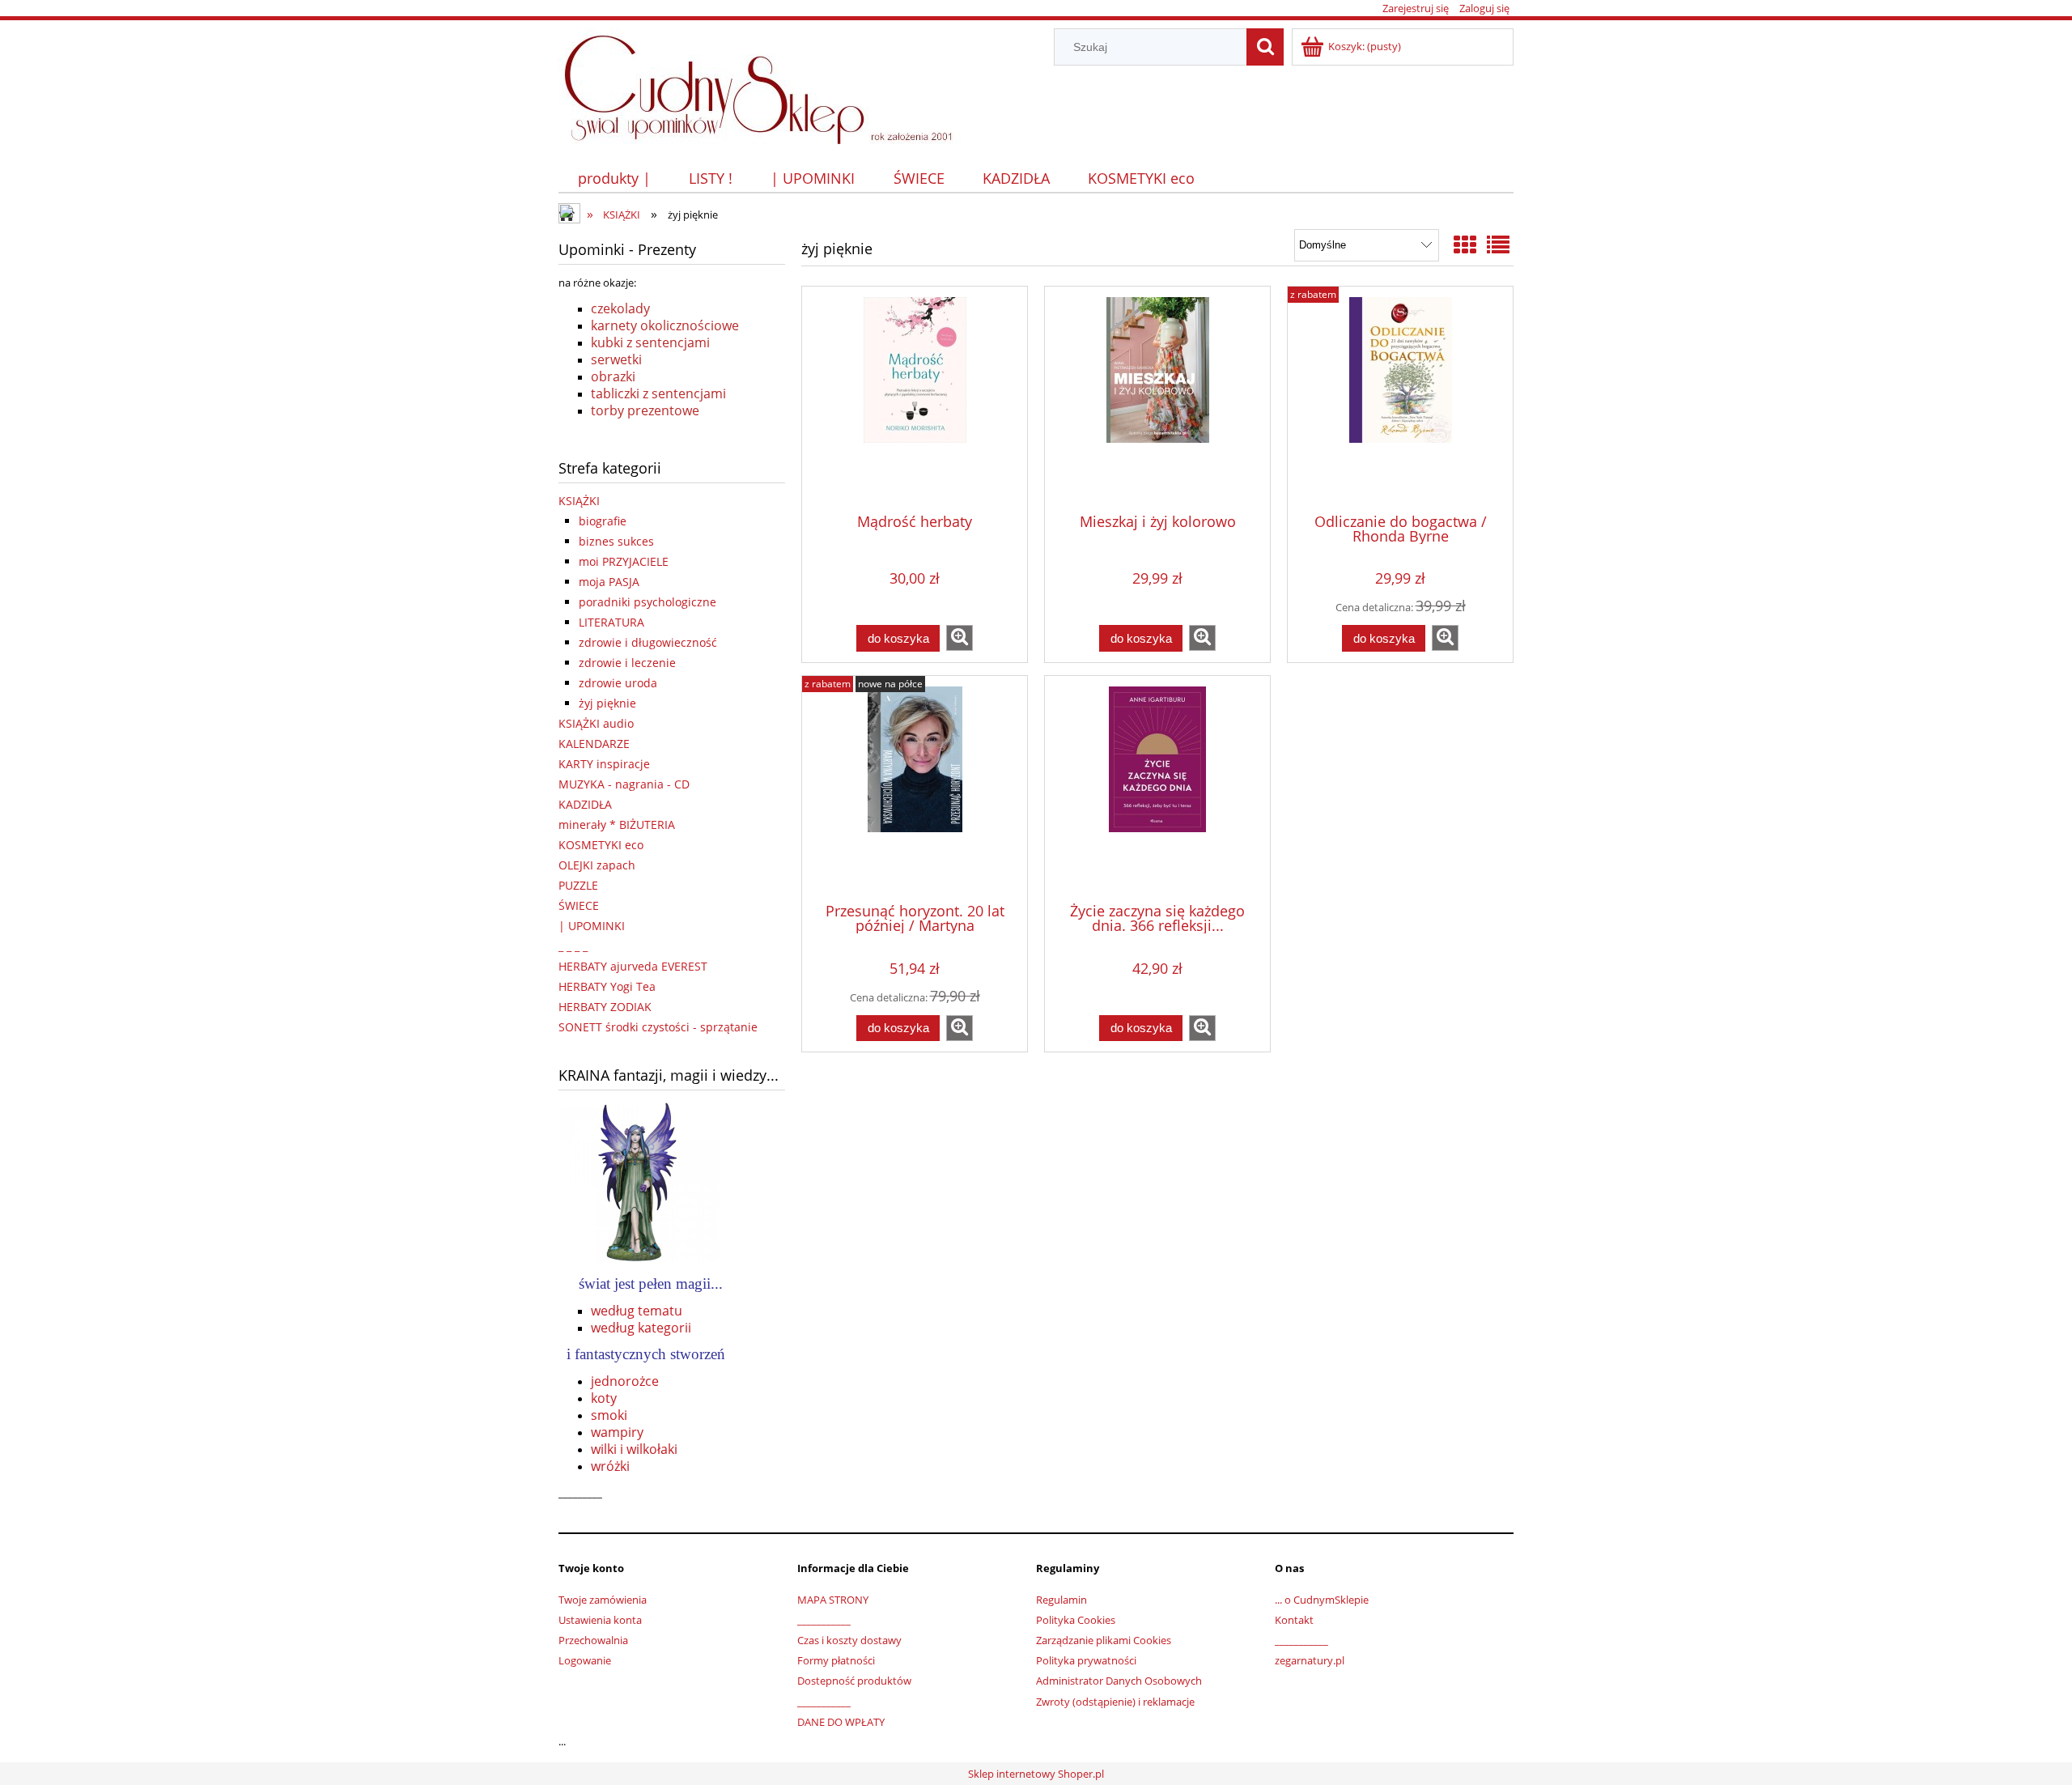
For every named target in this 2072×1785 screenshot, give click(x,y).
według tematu (637, 1311)
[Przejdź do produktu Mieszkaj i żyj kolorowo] (1157, 398)
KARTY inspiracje (604, 764)
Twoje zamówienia (603, 1600)
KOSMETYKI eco (601, 845)
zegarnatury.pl (1310, 1660)
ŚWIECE (579, 905)
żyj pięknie (607, 703)
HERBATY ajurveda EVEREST (633, 966)
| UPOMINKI (592, 926)
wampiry (617, 1432)
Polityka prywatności (1086, 1660)
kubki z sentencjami (650, 342)
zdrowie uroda (618, 683)
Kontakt (1294, 1620)
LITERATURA (611, 622)
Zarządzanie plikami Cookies (1104, 1640)
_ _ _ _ (573, 946)
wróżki (610, 1466)
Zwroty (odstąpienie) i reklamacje (1115, 1702)
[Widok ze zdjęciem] (1465, 244)
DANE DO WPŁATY (841, 1722)
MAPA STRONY (833, 1600)
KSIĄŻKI (579, 501)
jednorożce (625, 1381)
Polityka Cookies (1076, 1620)
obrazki (613, 376)
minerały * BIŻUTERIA (617, 824)
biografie (603, 521)
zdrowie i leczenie (627, 663)
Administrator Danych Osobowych (1119, 1681)
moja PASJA (609, 582)
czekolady (620, 308)
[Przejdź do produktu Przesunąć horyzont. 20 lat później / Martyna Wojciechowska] (915, 788)
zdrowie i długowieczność (648, 642)
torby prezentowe (645, 410)
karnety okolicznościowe (665, 325)
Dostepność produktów (854, 1681)
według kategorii (641, 1328)
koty (604, 1398)
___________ (824, 1620)
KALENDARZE (594, 744)
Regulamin (1061, 1600)
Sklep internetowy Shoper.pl (1036, 1774)
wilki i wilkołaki (634, 1449)
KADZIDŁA (585, 804)
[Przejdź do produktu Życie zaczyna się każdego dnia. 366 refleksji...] (1157, 788)
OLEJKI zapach (597, 865)
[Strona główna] (766, 83)
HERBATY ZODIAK (605, 1007)
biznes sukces (616, 541)
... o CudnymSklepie (1322, 1600)
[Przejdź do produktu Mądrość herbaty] (915, 398)
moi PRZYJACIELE (624, 561)
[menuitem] (614, 178)
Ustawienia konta (600, 1620)
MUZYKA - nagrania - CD (624, 784)
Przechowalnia (593, 1640)
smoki (609, 1415)
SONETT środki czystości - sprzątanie (658, 1027)
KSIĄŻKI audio (596, 723)
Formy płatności (836, 1660)
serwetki (616, 359)
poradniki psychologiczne (647, 602)
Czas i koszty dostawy (849, 1640)
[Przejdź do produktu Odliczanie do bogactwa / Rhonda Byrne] (1400, 398)
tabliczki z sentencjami (658, 393)
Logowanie (585, 1660)
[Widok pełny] (1498, 244)
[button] (960, 638)
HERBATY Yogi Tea (607, 986)
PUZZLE (578, 885)
